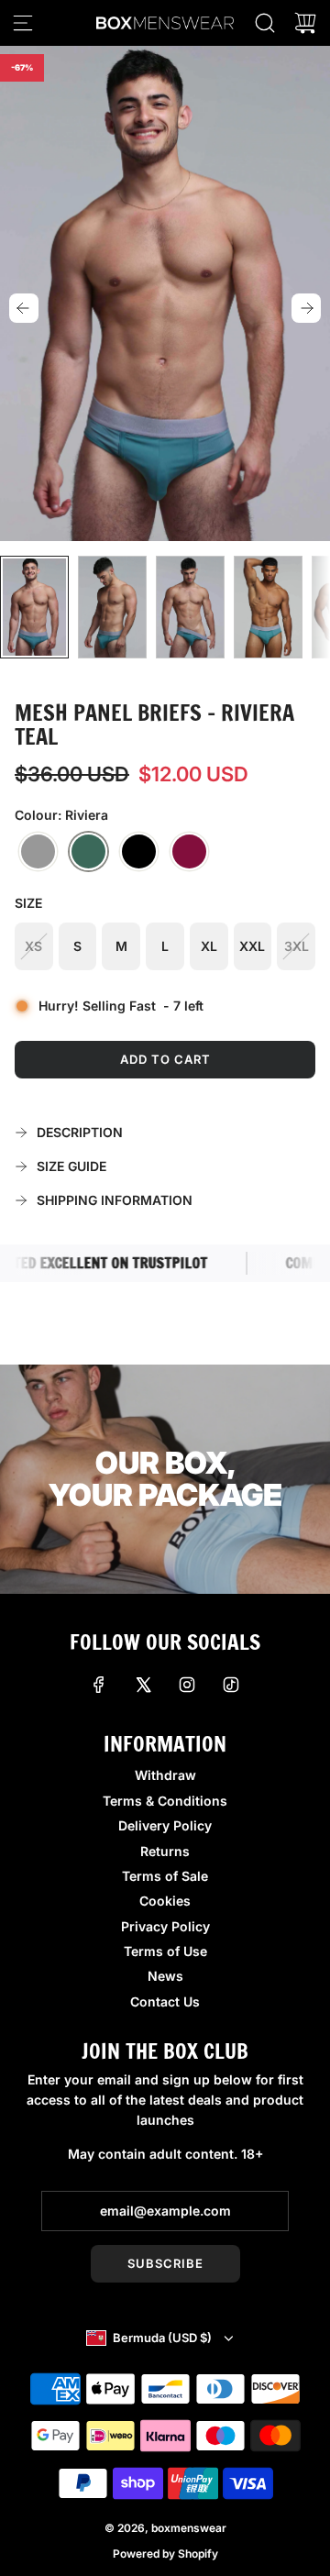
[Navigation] (23, 23)
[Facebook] (99, 1685)
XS (33, 946)
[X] (143, 1685)
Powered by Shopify (165, 2554)
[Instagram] (187, 1685)
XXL (252, 946)
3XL (297, 946)
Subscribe (165, 2263)
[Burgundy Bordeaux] (189, 852)
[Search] (265, 23)
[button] (24, 308)
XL (209, 946)
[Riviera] (88, 852)
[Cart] (305, 23)
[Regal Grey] (38, 852)
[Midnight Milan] (139, 852)
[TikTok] (231, 1685)
